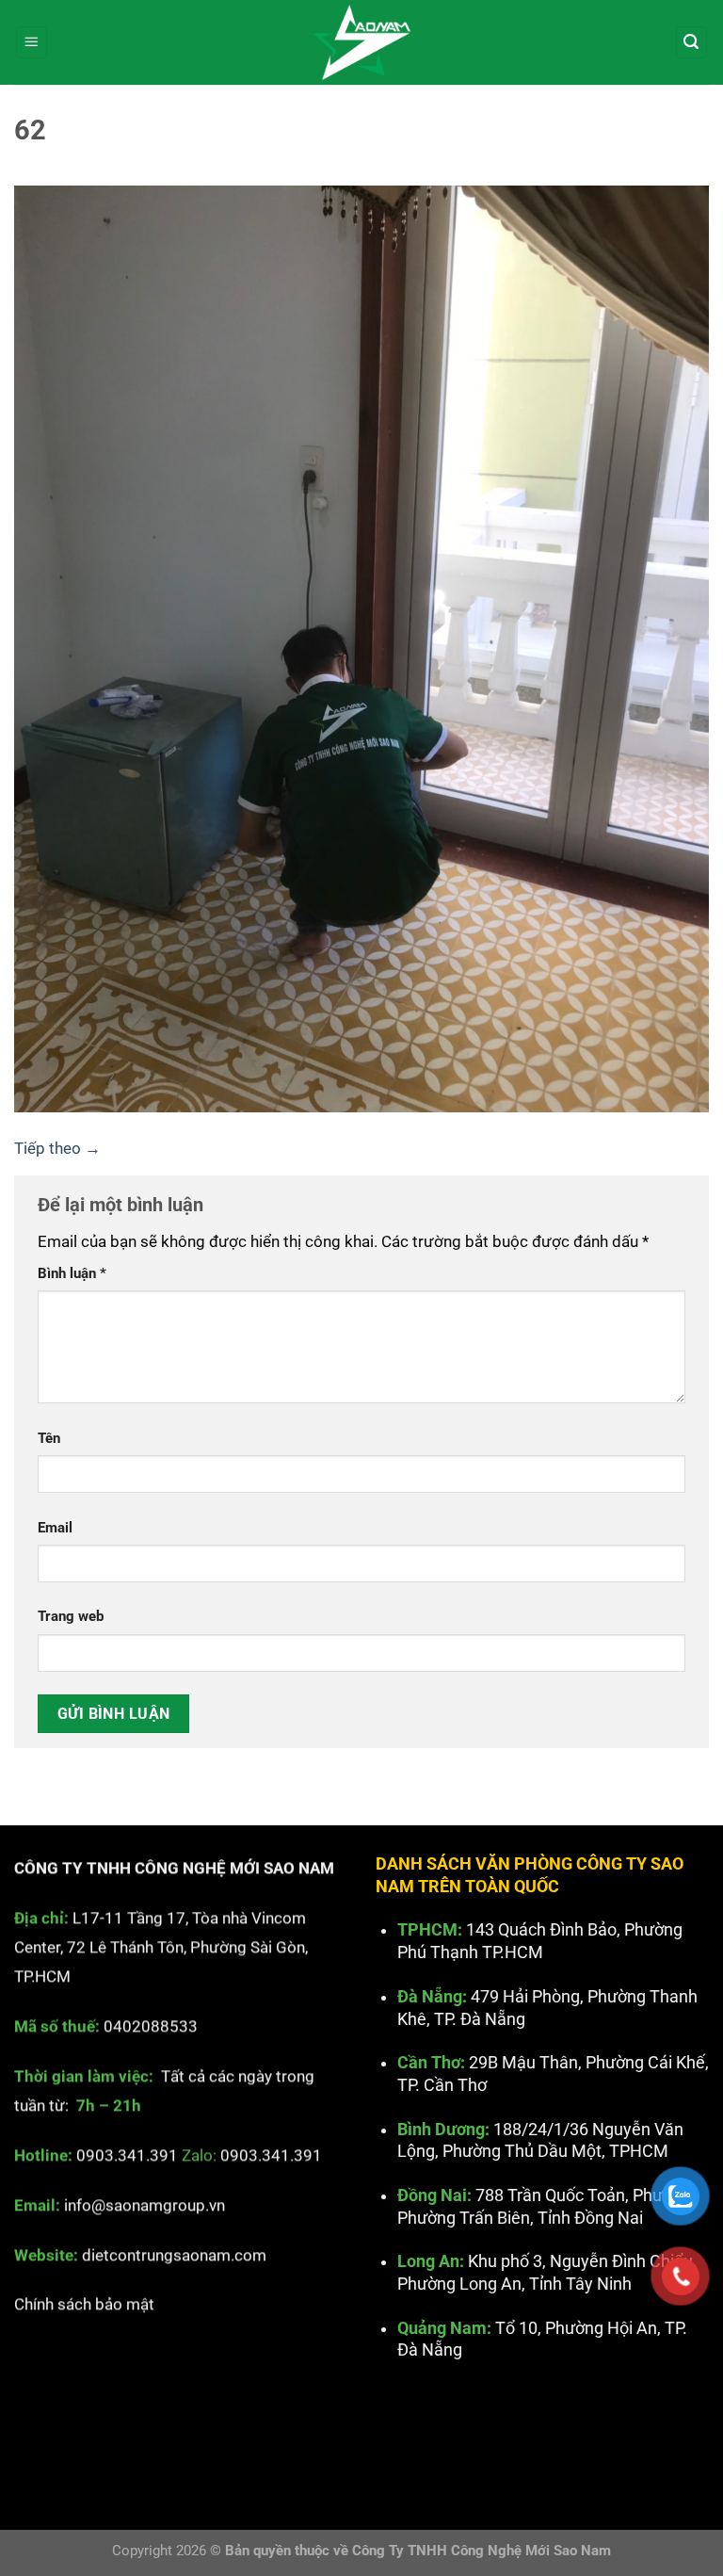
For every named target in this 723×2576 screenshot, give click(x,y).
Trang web (71, 1616)
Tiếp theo (57, 1148)
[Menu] (32, 42)
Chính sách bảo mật (84, 2305)
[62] (361, 647)
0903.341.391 (127, 2155)
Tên (49, 1438)
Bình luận (72, 1273)
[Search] (692, 42)
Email (55, 1528)
